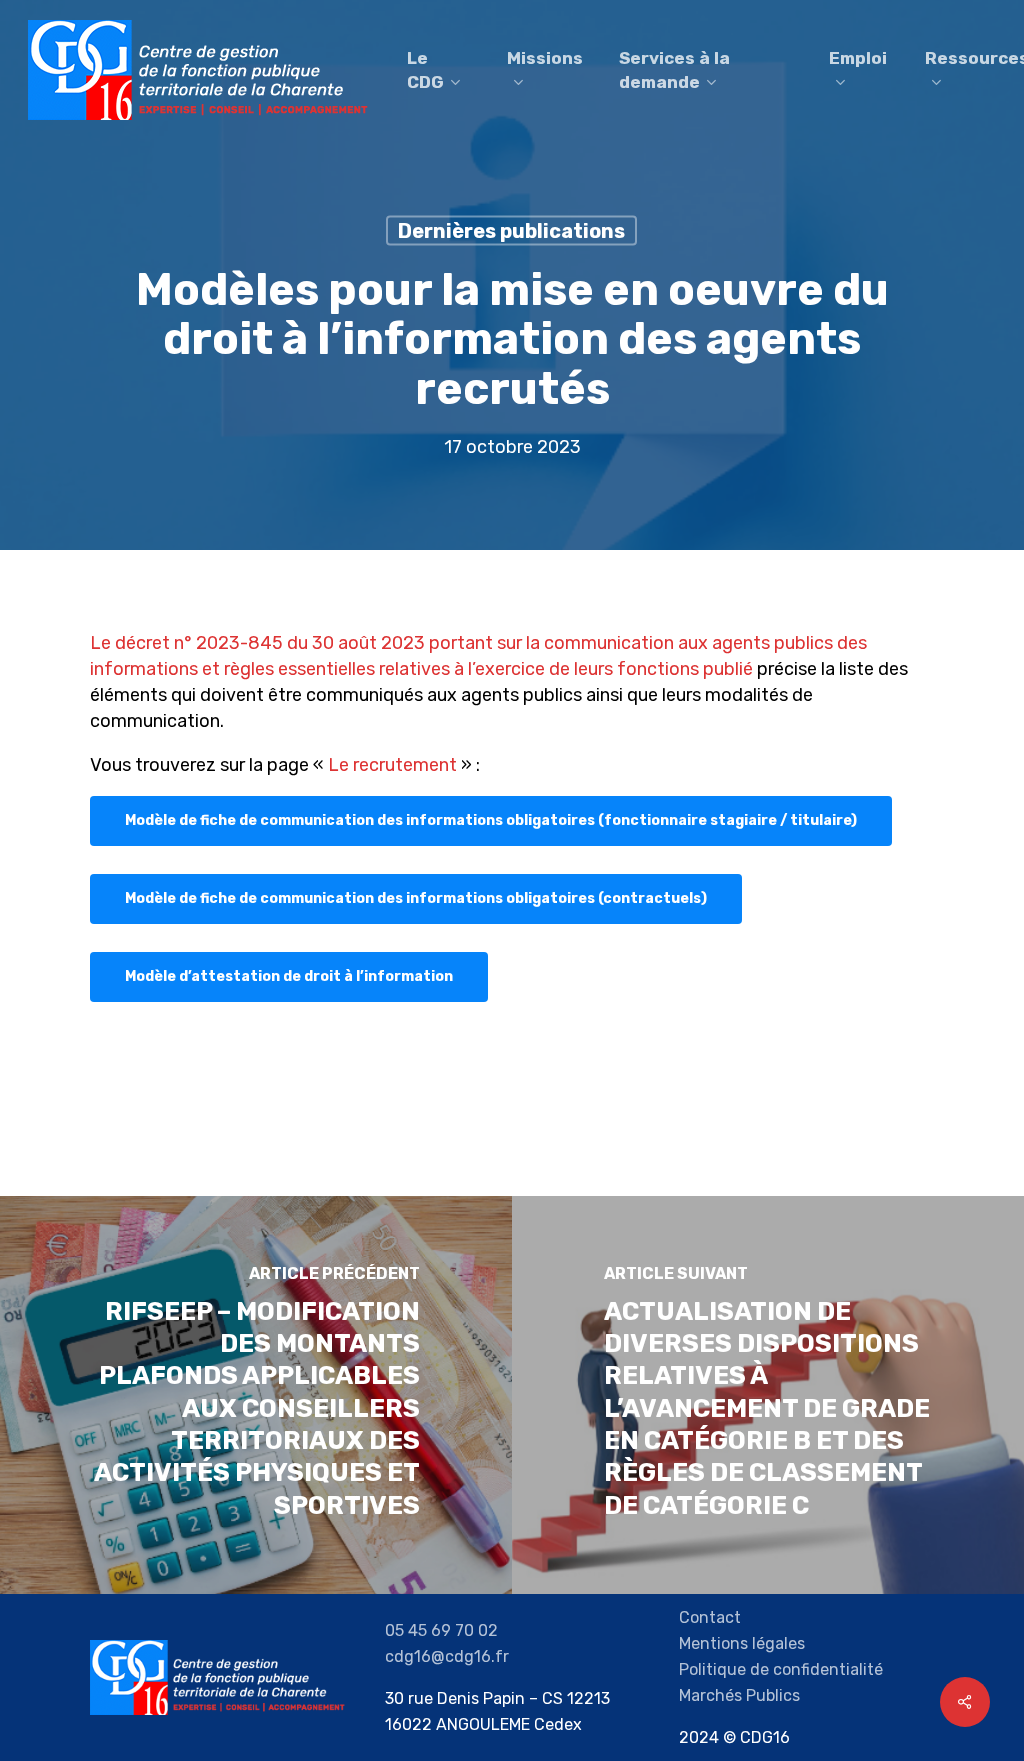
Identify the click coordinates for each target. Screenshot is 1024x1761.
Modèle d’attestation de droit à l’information (289, 976)
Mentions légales (742, 1643)
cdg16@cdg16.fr (447, 1656)
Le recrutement (392, 765)
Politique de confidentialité (781, 1669)
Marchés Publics (739, 1695)
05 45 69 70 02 (441, 1630)
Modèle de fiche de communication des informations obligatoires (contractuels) (416, 898)
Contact (710, 1617)
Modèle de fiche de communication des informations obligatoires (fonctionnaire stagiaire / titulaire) (491, 820)
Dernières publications (511, 231)
